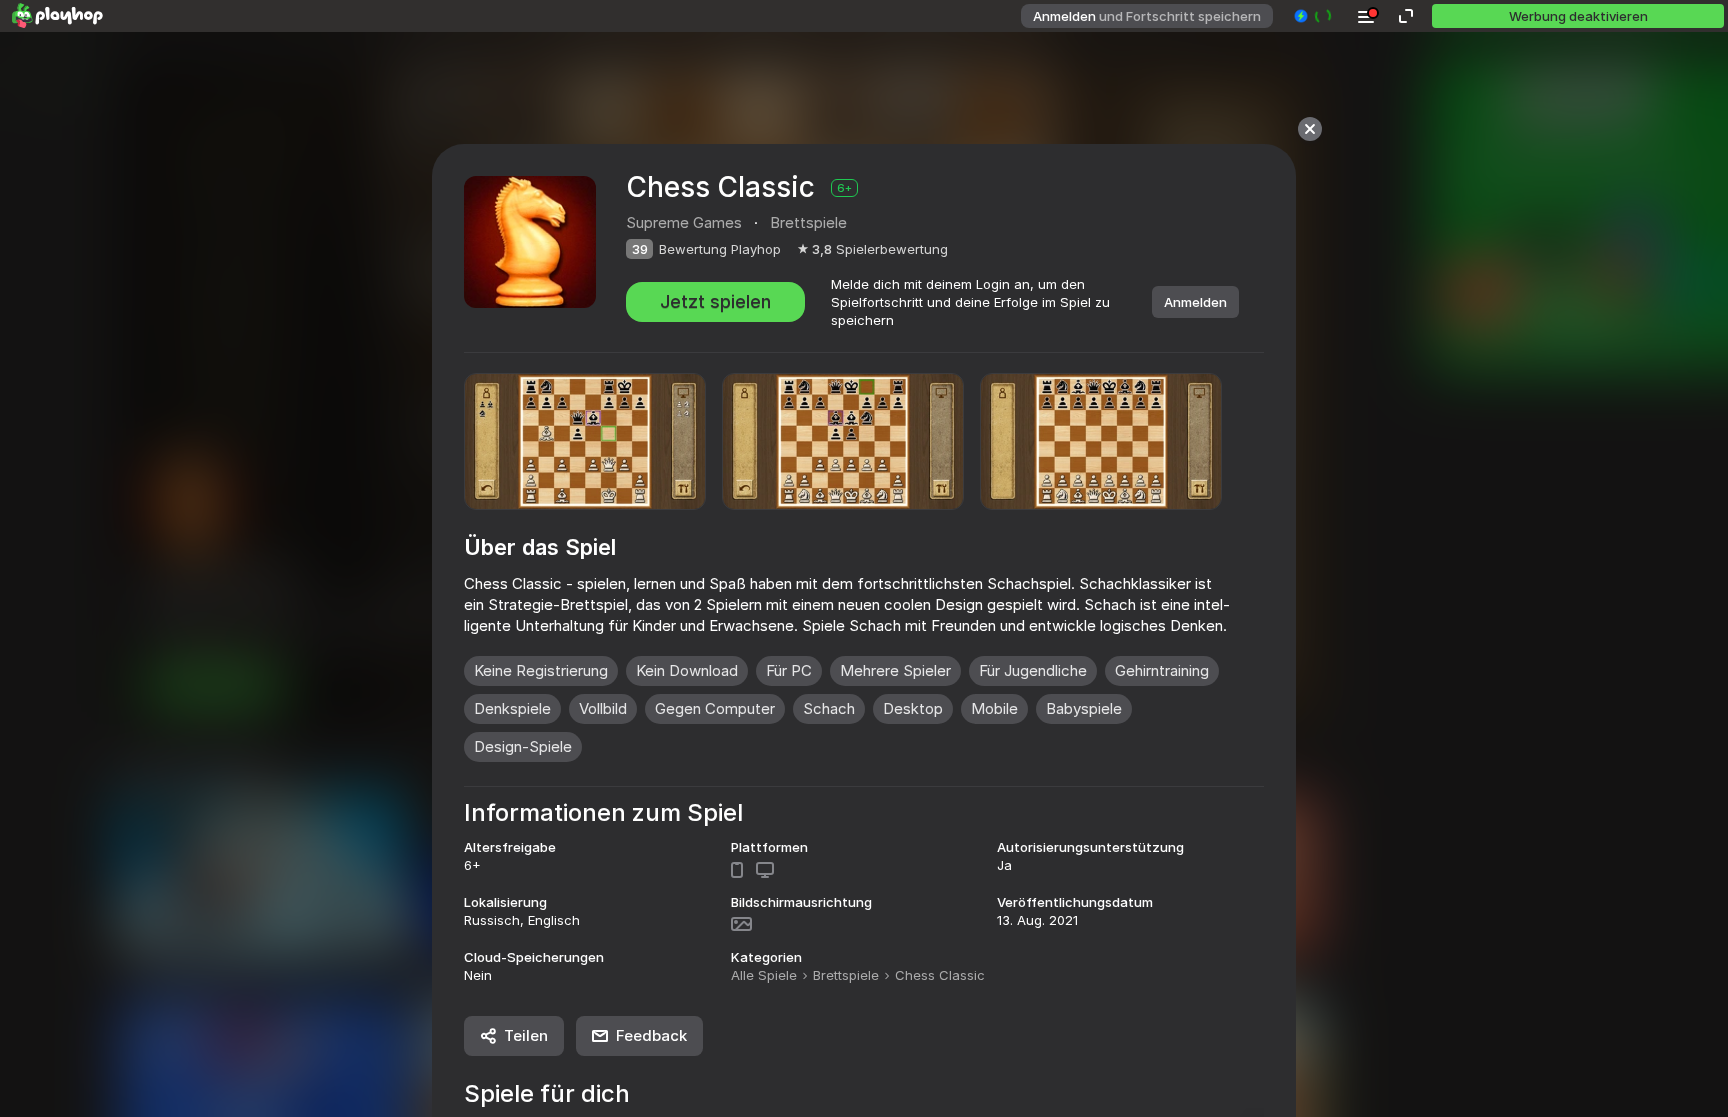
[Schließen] (1310, 129)
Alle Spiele (764, 975)
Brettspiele (846, 975)
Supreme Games (684, 222)
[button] (1313, 16)
